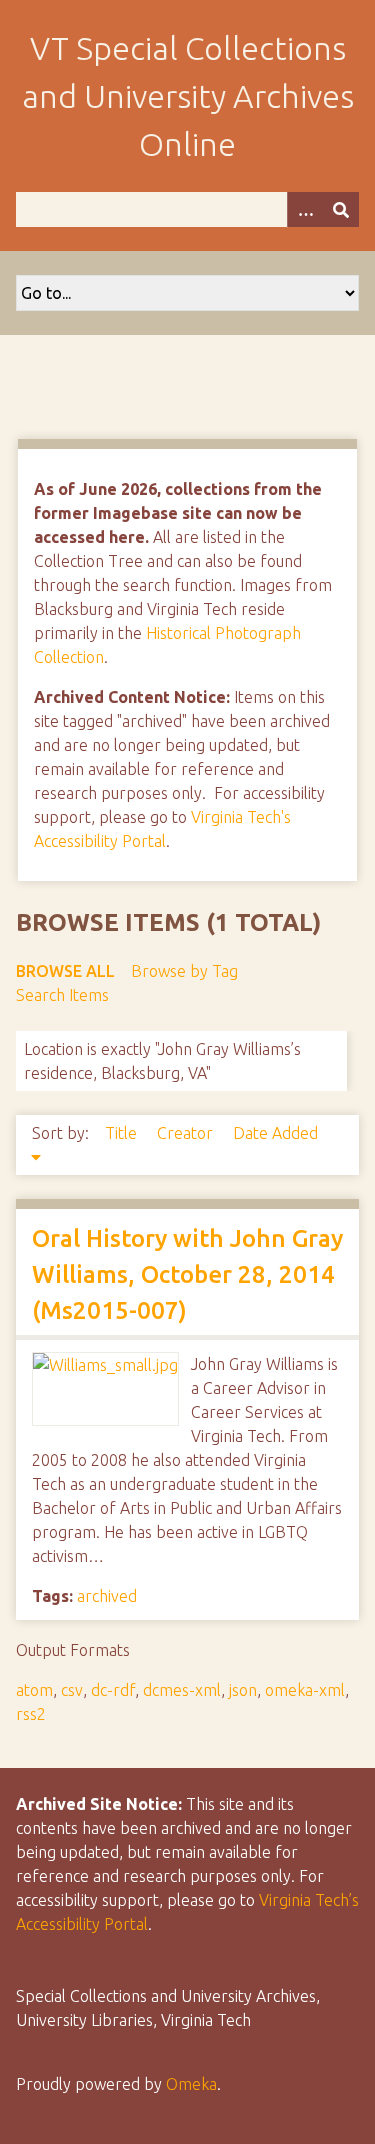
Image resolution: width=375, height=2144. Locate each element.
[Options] (305, 209)
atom (34, 1690)
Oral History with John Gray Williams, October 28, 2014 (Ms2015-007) (187, 1274)
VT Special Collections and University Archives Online (188, 96)
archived (107, 1596)
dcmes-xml (182, 1690)
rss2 (31, 1714)
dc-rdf (113, 1690)
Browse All (65, 971)
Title (123, 1133)
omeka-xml (305, 1690)
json (243, 1690)
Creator (187, 1133)
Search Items (62, 995)
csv (72, 1690)
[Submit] (341, 209)
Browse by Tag (184, 971)
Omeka (191, 2084)
